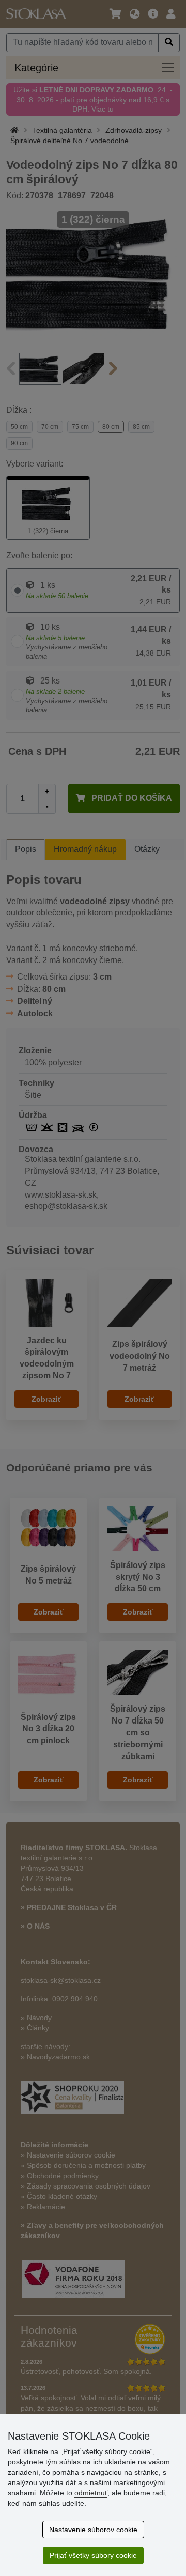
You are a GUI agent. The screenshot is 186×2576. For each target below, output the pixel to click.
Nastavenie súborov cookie (93, 2530)
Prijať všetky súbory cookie (93, 2555)
